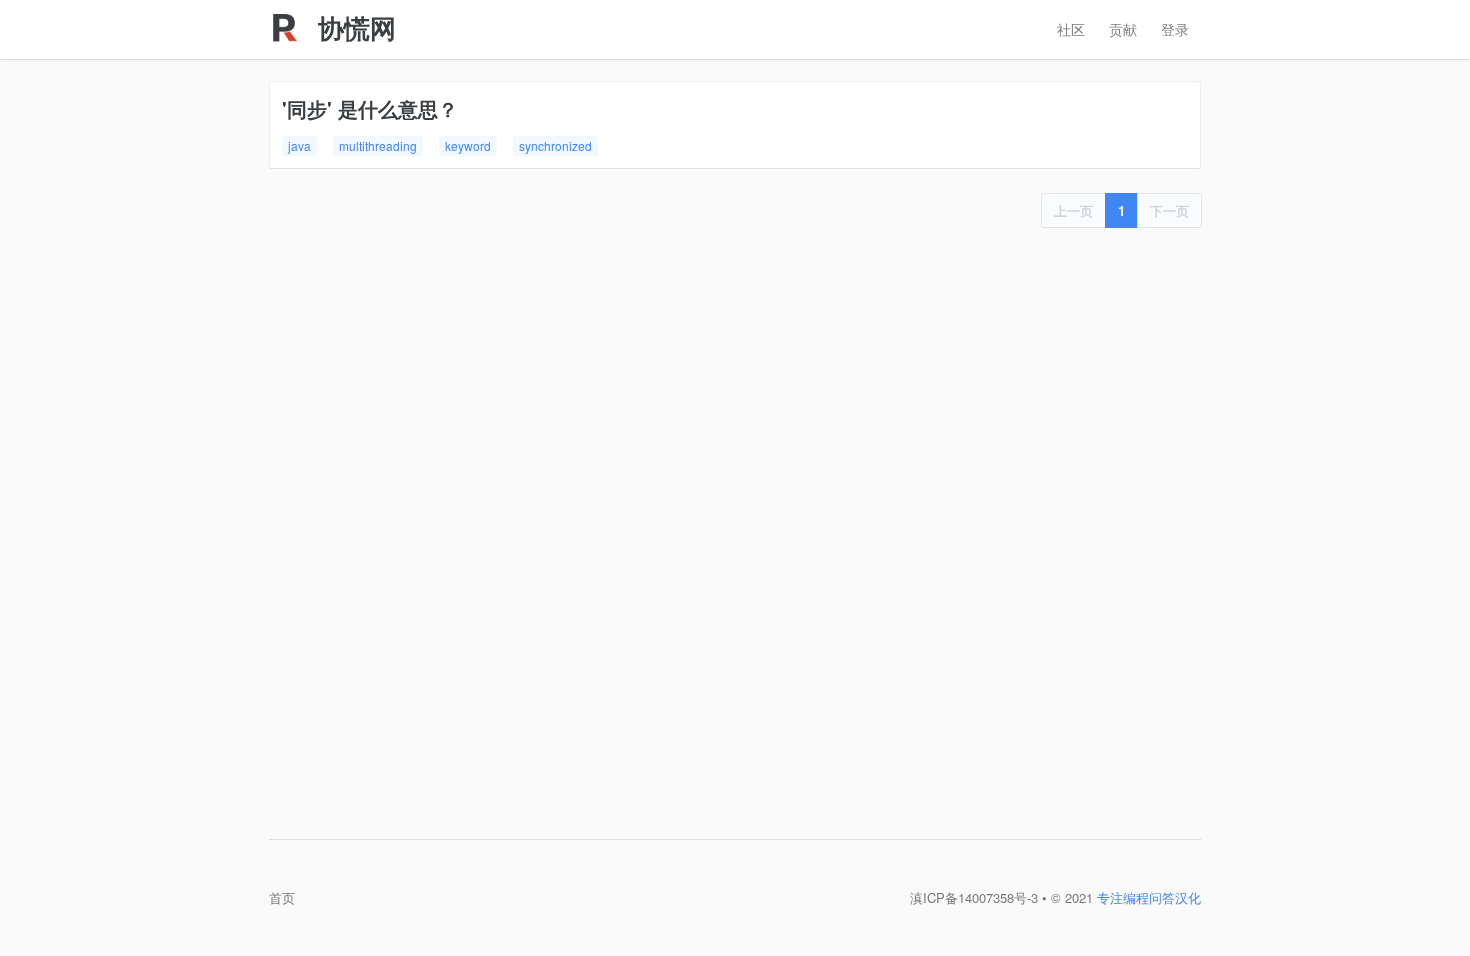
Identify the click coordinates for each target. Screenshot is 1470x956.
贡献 (1123, 29)
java (299, 145)
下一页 (1169, 210)
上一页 (1073, 210)
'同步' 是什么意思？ (370, 108)
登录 (1175, 29)
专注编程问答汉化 (1149, 897)
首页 (282, 897)
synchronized (555, 145)
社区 (1071, 29)
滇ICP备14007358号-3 (974, 897)
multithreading (378, 145)
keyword (468, 145)
